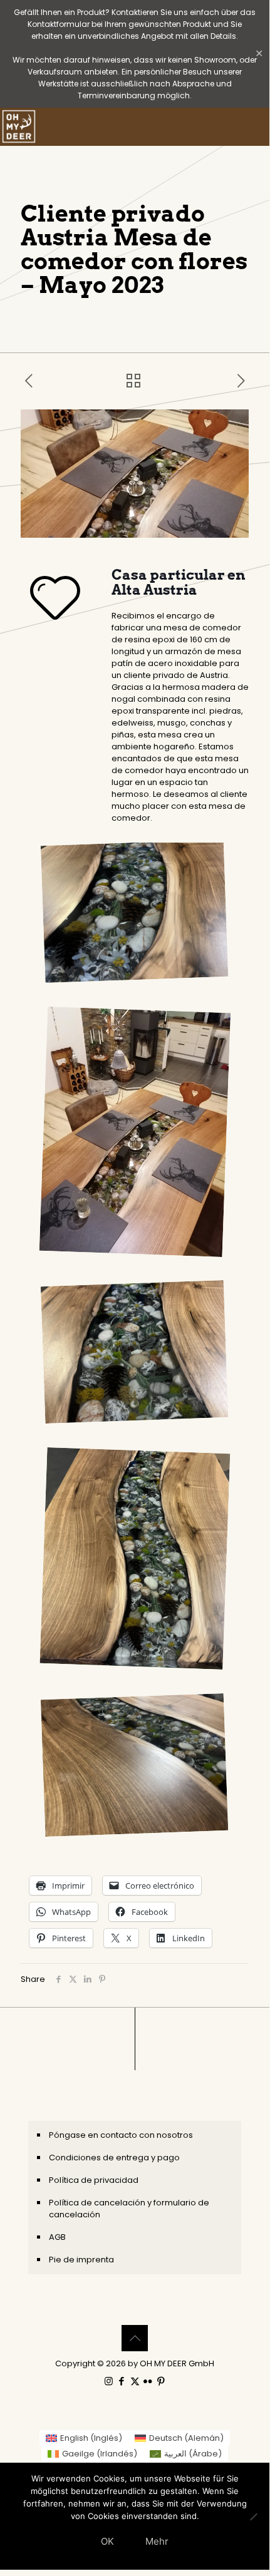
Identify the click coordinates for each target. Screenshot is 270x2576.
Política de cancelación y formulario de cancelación (129, 2209)
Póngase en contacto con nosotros (121, 2135)
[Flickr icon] (148, 2381)
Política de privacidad (94, 2180)
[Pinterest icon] (161, 2381)
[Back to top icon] (135, 2338)
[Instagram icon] (109, 2381)
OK (107, 2541)
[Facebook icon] (122, 2381)
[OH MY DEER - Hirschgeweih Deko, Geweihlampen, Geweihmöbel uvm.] (19, 126)
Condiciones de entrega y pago (114, 2158)
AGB (57, 2237)
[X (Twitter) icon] (135, 2381)
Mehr (157, 2541)
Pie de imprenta (81, 2260)
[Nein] (254, 2517)
